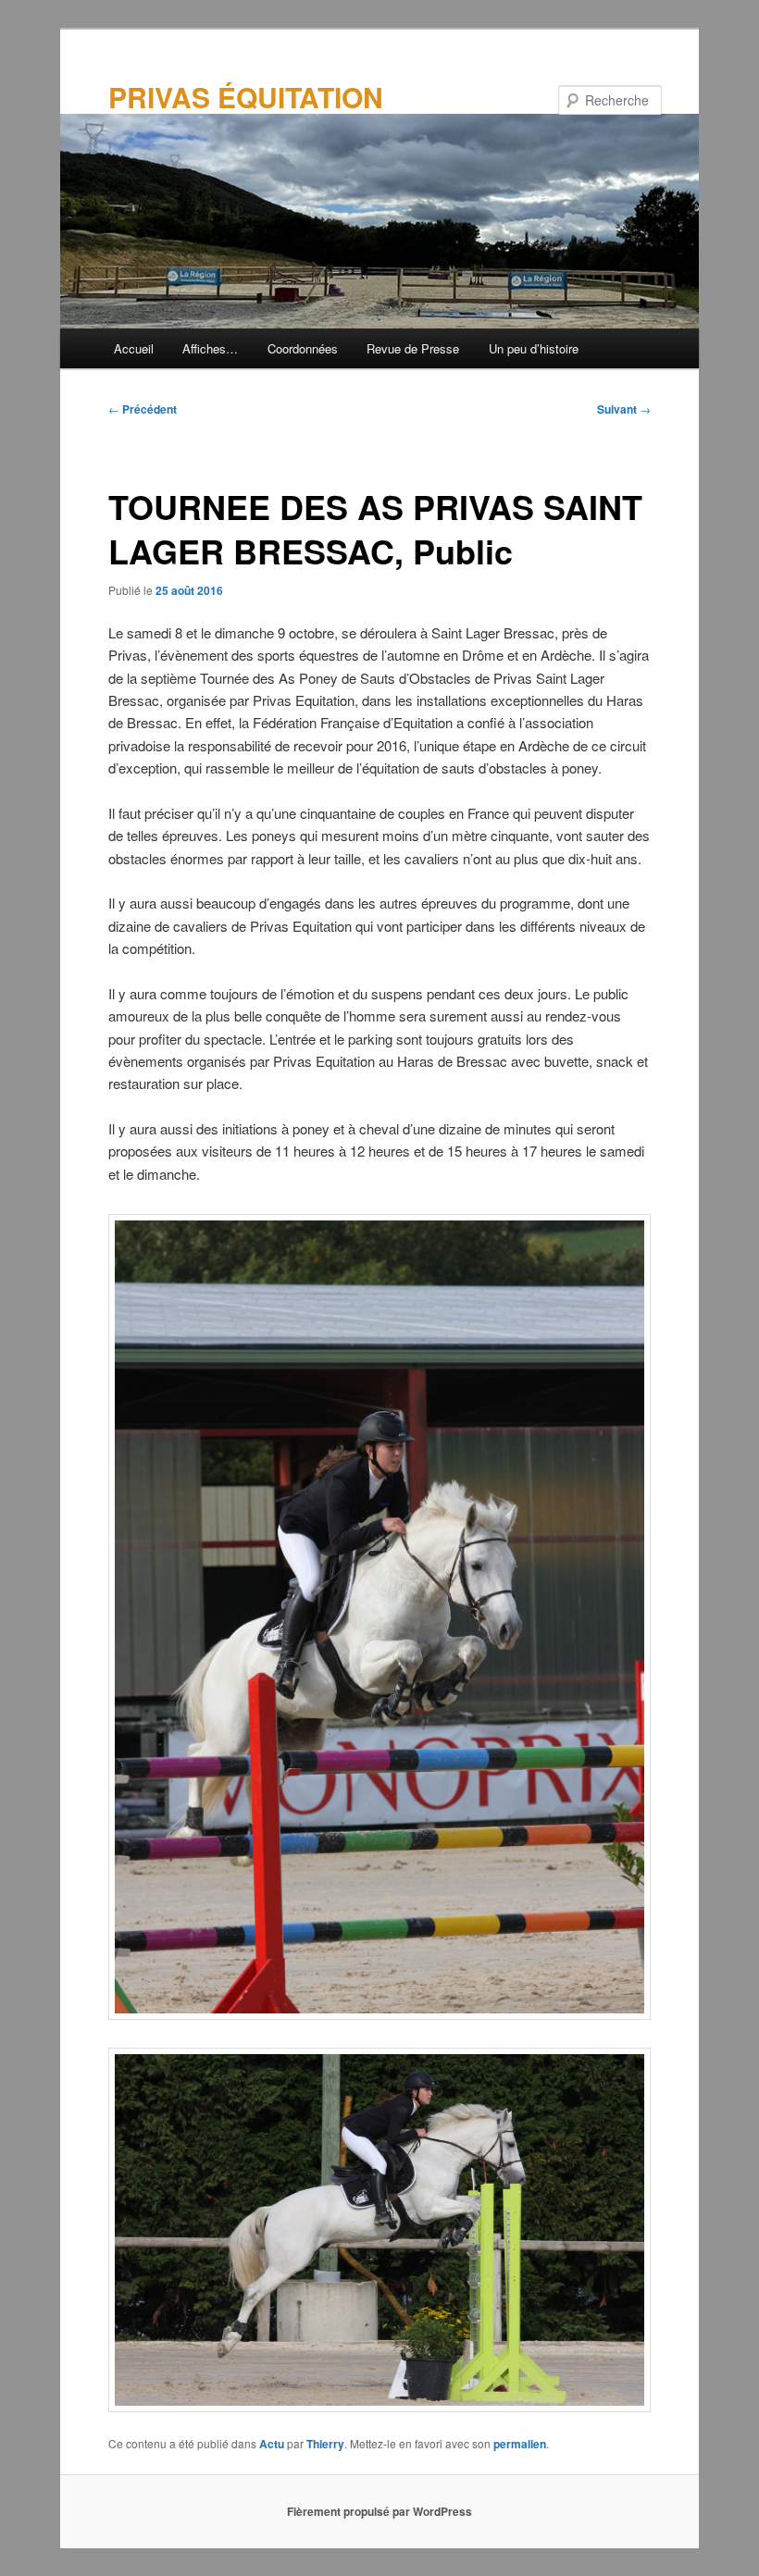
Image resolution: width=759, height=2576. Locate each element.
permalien (520, 2444)
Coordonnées (303, 348)
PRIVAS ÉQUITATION (246, 97)
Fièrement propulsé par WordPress (379, 2511)
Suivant (624, 409)
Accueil (134, 348)
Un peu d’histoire (534, 348)
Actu (272, 2444)
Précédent (143, 409)
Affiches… (210, 348)
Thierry (325, 2444)
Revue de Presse (413, 348)
